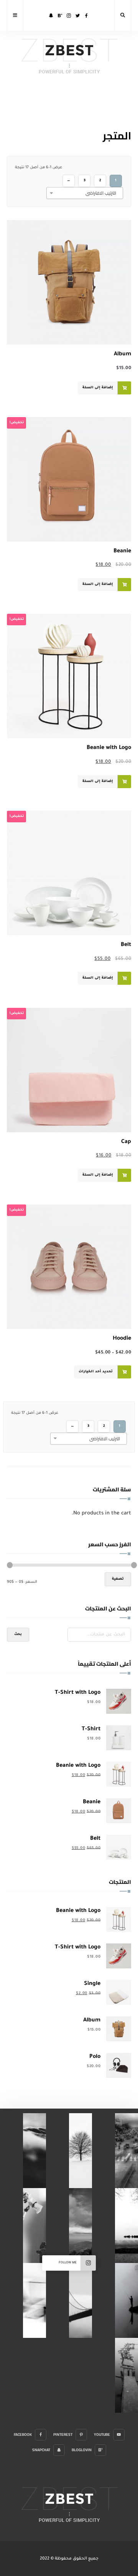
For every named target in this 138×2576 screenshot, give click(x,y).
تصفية (118, 1579)
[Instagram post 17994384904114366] (34, 2151)
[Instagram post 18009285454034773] (80, 2300)
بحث (18, 1635)
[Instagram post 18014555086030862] (80, 2226)
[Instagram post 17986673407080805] (80, 2151)
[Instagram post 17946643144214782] (127, 2226)
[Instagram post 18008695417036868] (34, 2300)
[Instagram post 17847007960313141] (34, 2226)
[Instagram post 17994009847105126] (127, 2300)
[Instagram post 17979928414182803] (127, 2151)
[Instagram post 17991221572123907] (127, 2375)
